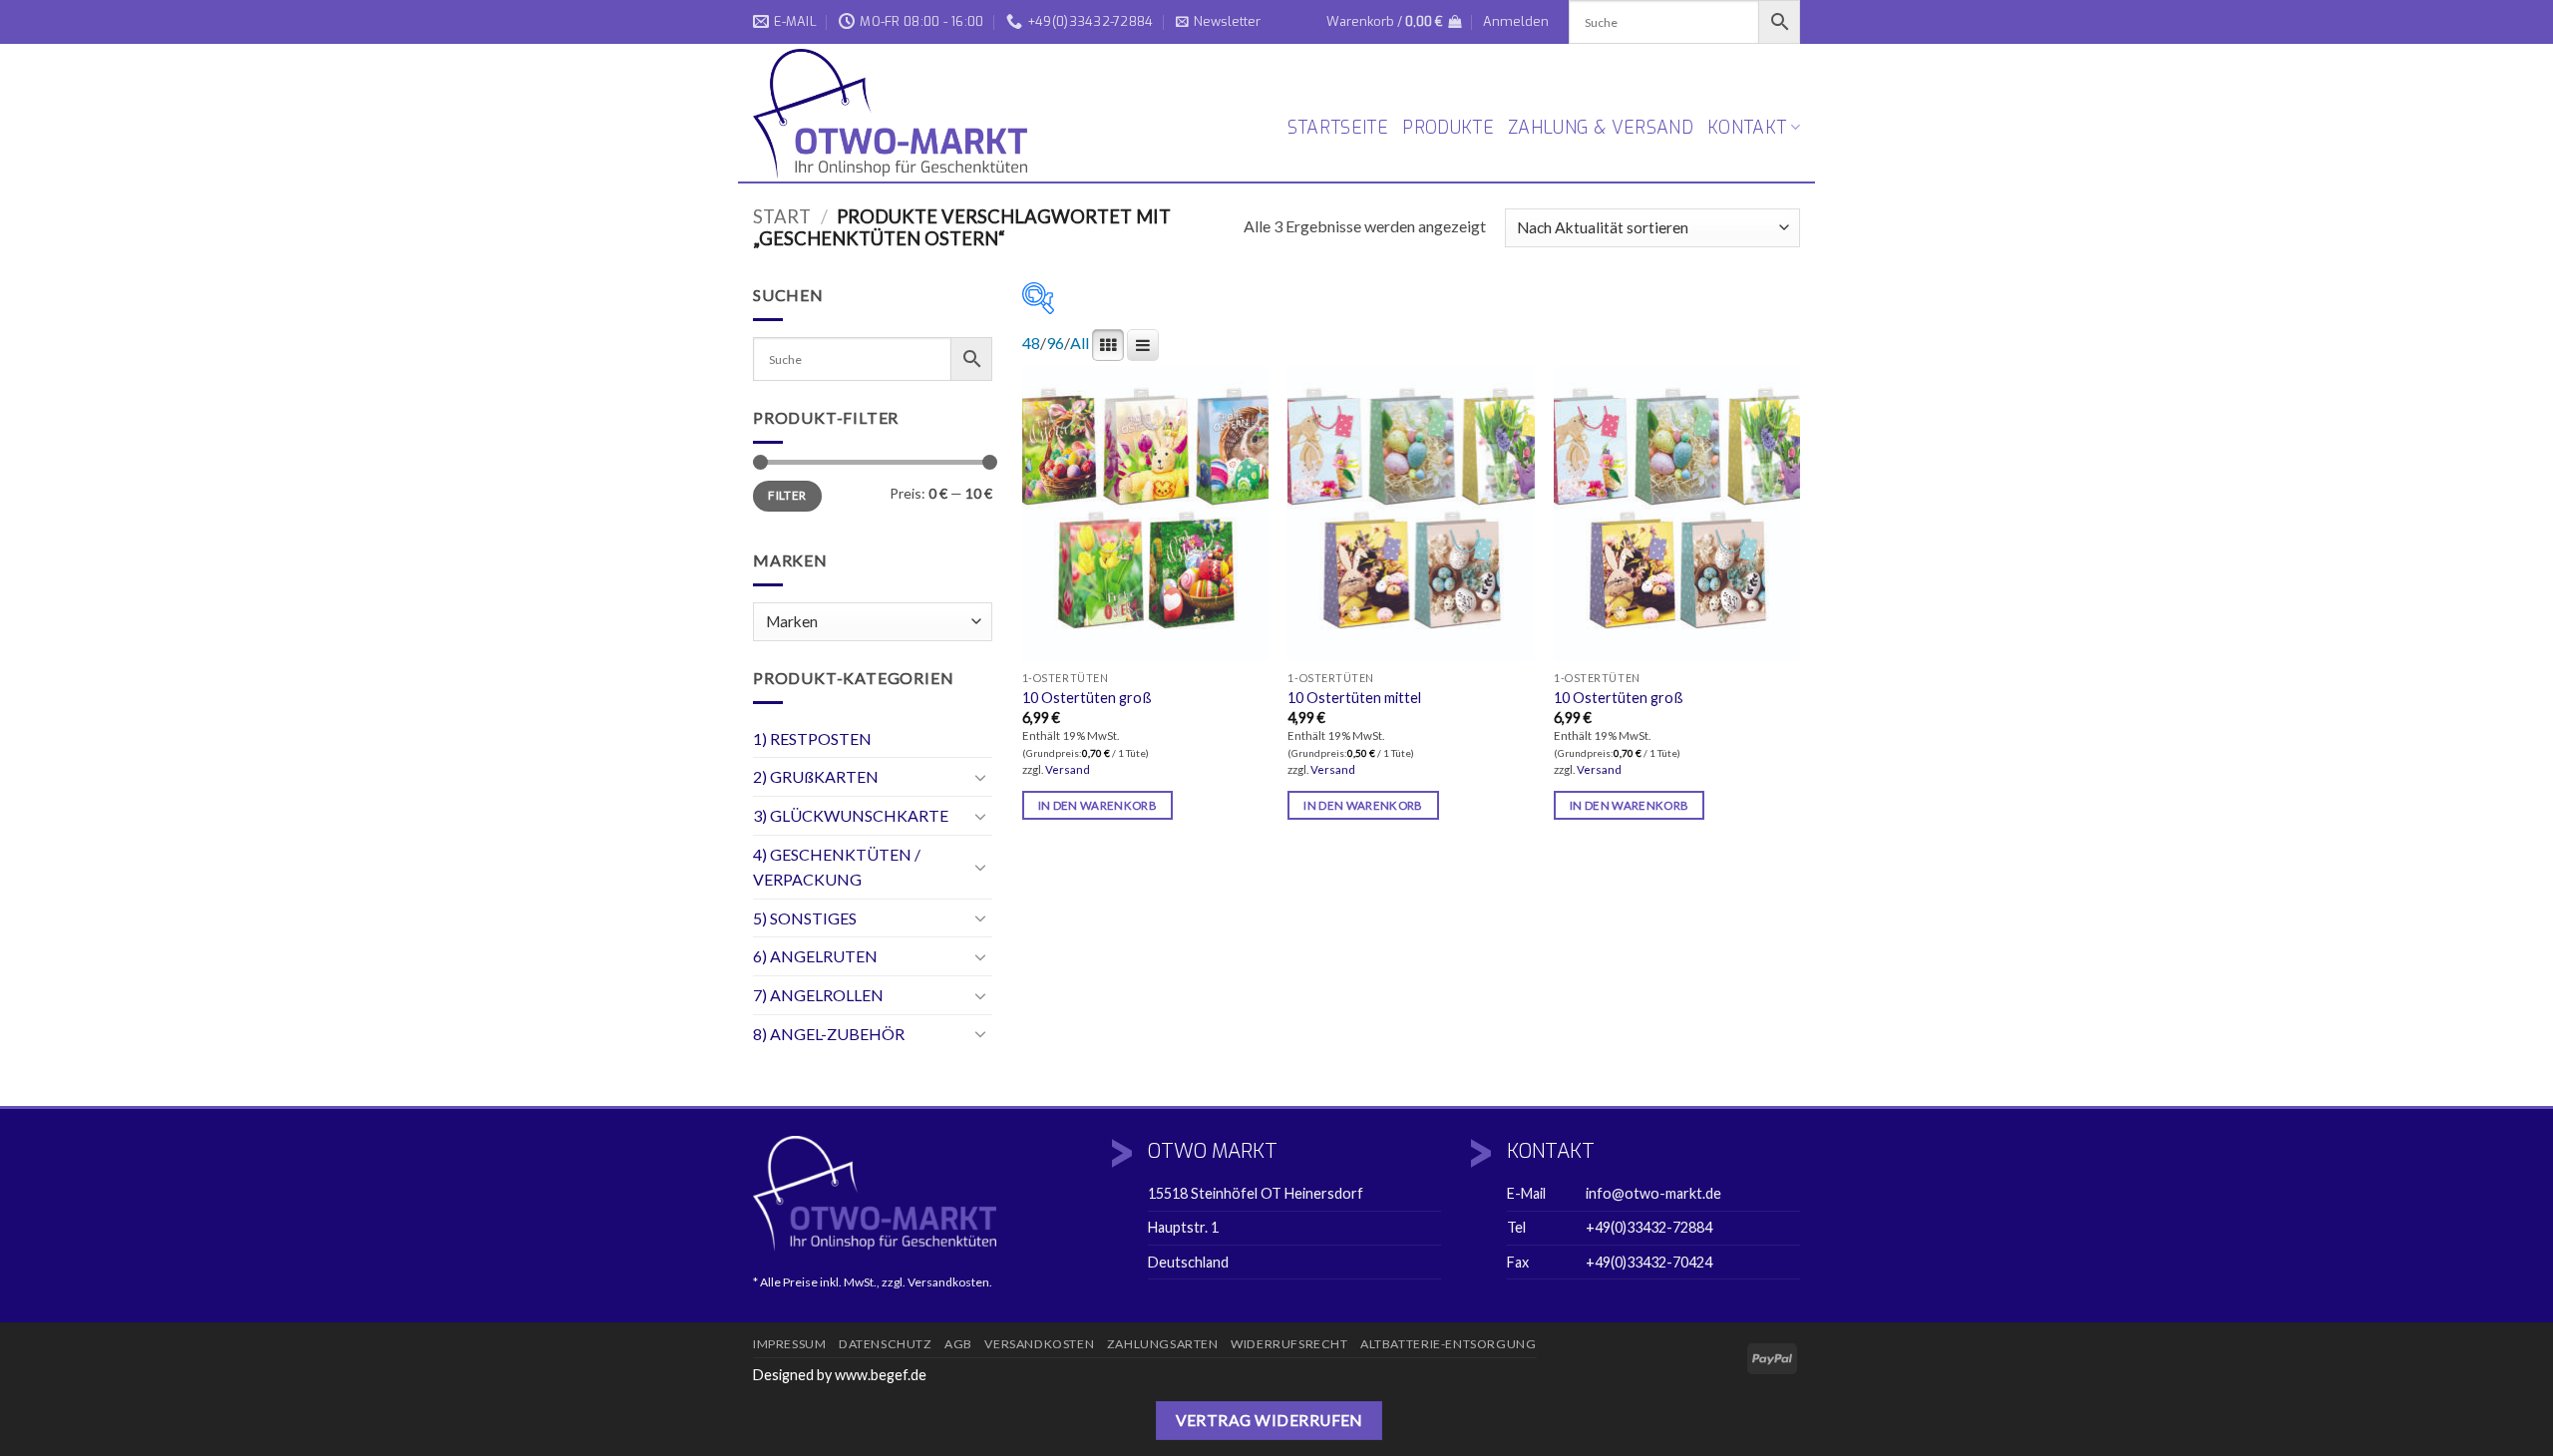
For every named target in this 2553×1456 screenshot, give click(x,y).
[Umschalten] (980, 777)
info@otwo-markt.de (1653, 1193)
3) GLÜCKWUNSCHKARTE (851, 815)
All (1080, 343)
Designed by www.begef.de (840, 1375)
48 (1031, 343)
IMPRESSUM (790, 1344)
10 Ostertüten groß (1087, 698)
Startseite (1338, 128)
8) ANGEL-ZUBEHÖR (829, 1034)
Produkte (1448, 128)
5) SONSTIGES (805, 918)
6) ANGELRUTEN (815, 956)
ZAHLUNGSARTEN (1163, 1344)
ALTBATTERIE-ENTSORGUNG (1448, 1344)
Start (782, 216)
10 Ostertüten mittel (1354, 698)
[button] (1218, 22)
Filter (787, 495)
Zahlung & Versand (1601, 128)
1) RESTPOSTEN (812, 738)
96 (1055, 343)
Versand (1068, 769)
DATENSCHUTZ (886, 1344)
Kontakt (1747, 128)
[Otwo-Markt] (897, 114)
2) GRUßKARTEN (816, 776)
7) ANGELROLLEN (818, 995)
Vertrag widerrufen (1269, 1420)
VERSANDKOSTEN (1039, 1344)
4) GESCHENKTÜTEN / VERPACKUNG (837, 867)
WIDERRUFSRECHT (1289, 1344)
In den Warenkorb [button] (1098, 805)
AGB (958, 1344)
